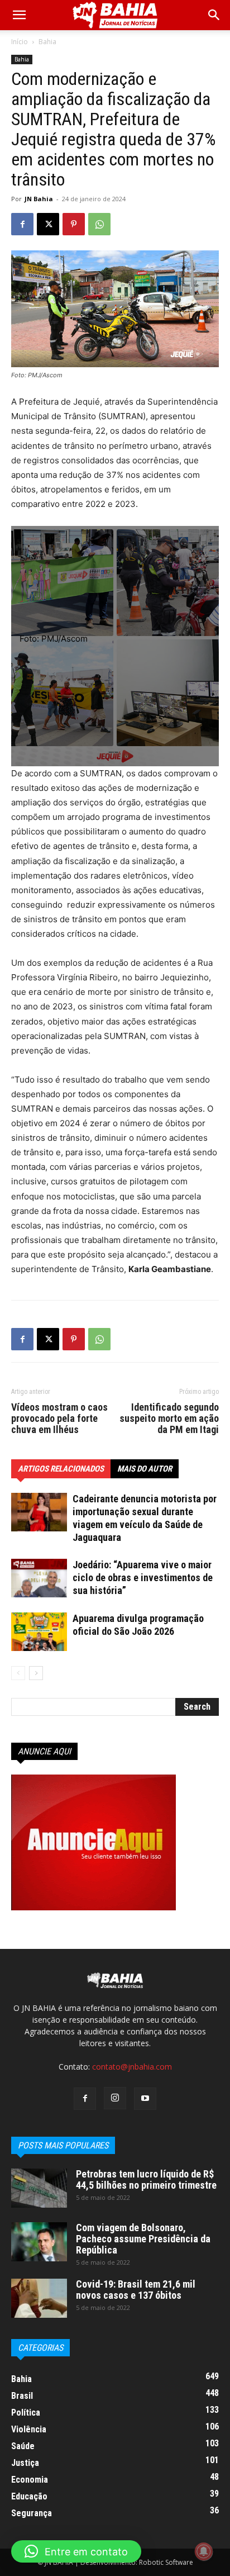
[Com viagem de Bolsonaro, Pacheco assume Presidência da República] (39, 2242)
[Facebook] (22, 224)
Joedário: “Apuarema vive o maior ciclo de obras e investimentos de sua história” (143, 1578)
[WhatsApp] (99, 224)
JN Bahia (39, 199)
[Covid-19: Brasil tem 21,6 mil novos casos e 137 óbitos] (39, 2298)
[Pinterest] (74, 224)
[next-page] (36, 1673)
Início (20, 42)
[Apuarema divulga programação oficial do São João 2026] (39, 1632)
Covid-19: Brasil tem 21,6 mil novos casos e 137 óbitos (136, 2290)
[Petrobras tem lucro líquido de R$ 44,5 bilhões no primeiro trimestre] (39, 2188)
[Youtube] (145, 2099)
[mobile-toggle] (19, 15)
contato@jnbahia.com (132, 2067)
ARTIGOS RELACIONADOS (61, 1469)
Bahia (47, 42)
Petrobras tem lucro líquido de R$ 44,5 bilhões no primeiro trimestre (146, 2179)
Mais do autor (145, 1469)
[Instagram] (115, 2098)
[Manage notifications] (204, 2551)
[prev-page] (18, 1673)
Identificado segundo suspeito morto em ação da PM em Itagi (169, 1419)
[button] (214, 15)
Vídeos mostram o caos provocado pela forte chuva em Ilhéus (59, 1419)
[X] (48, 224)
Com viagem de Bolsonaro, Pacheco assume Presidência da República (143, 2239)
